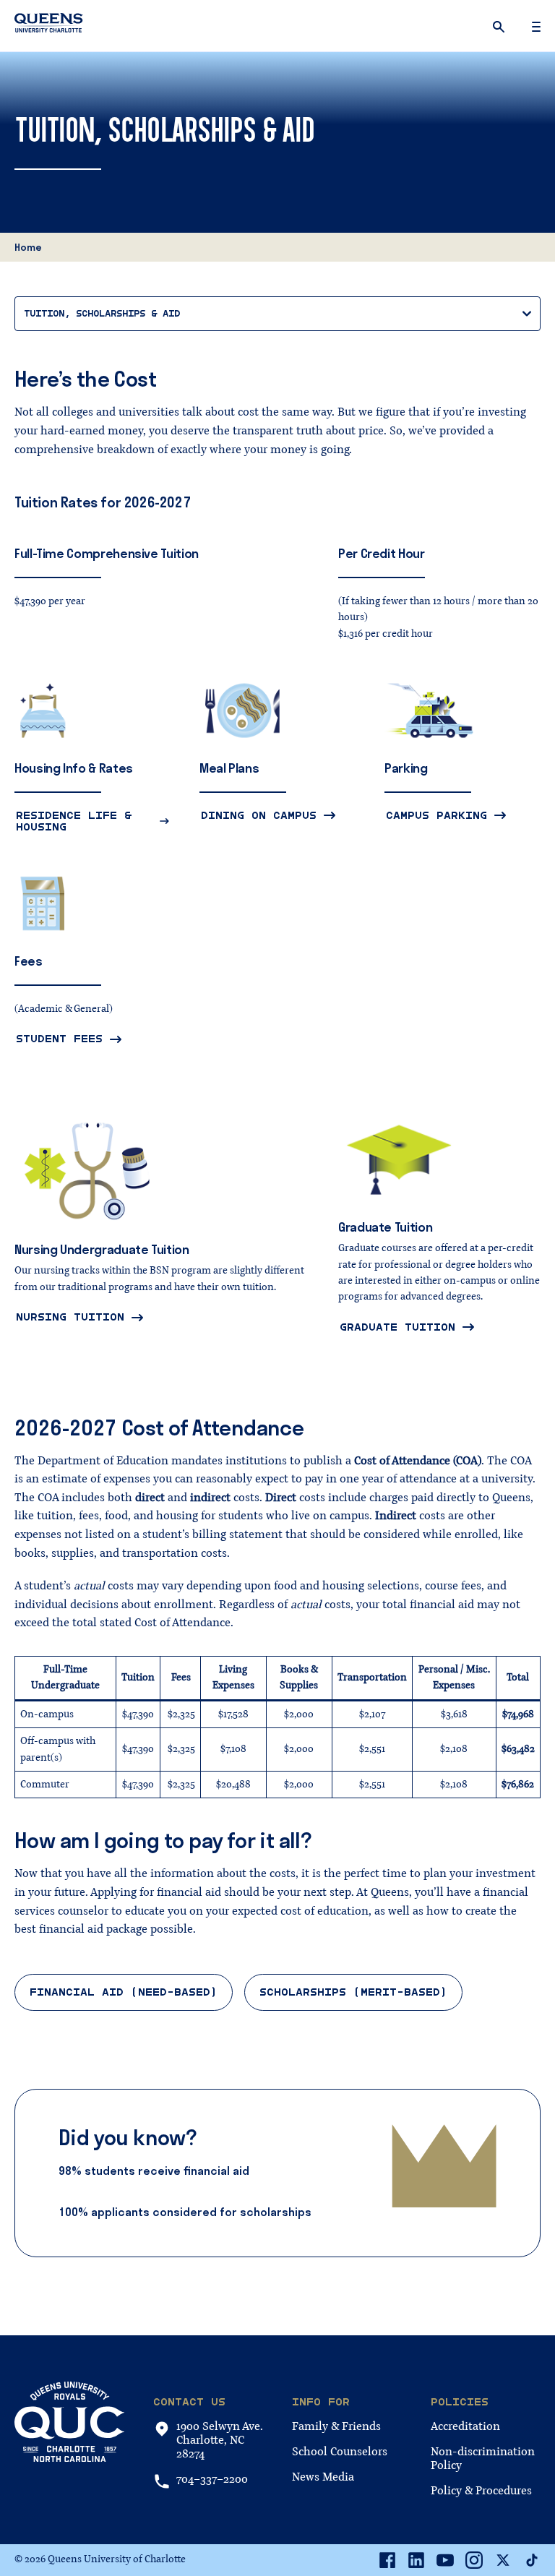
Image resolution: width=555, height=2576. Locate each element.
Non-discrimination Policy (483, 2459)
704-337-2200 (212, 2480)
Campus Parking (436, 815)
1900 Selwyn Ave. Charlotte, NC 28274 (220, 2441)
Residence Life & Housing (74, 821)
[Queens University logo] (49, 25)
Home (28, 247)
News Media (323, 2477)
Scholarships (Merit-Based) (353, 1992)
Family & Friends (336, 2426)
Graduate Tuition (397, 1327)
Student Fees (59, 1039)
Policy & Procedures (481, 2491)
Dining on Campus (259, 815)
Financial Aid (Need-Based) (124, 1992)
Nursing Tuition (70, 1317)
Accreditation (465, 2426)
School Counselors (340, 2452)
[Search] (500, 26)
